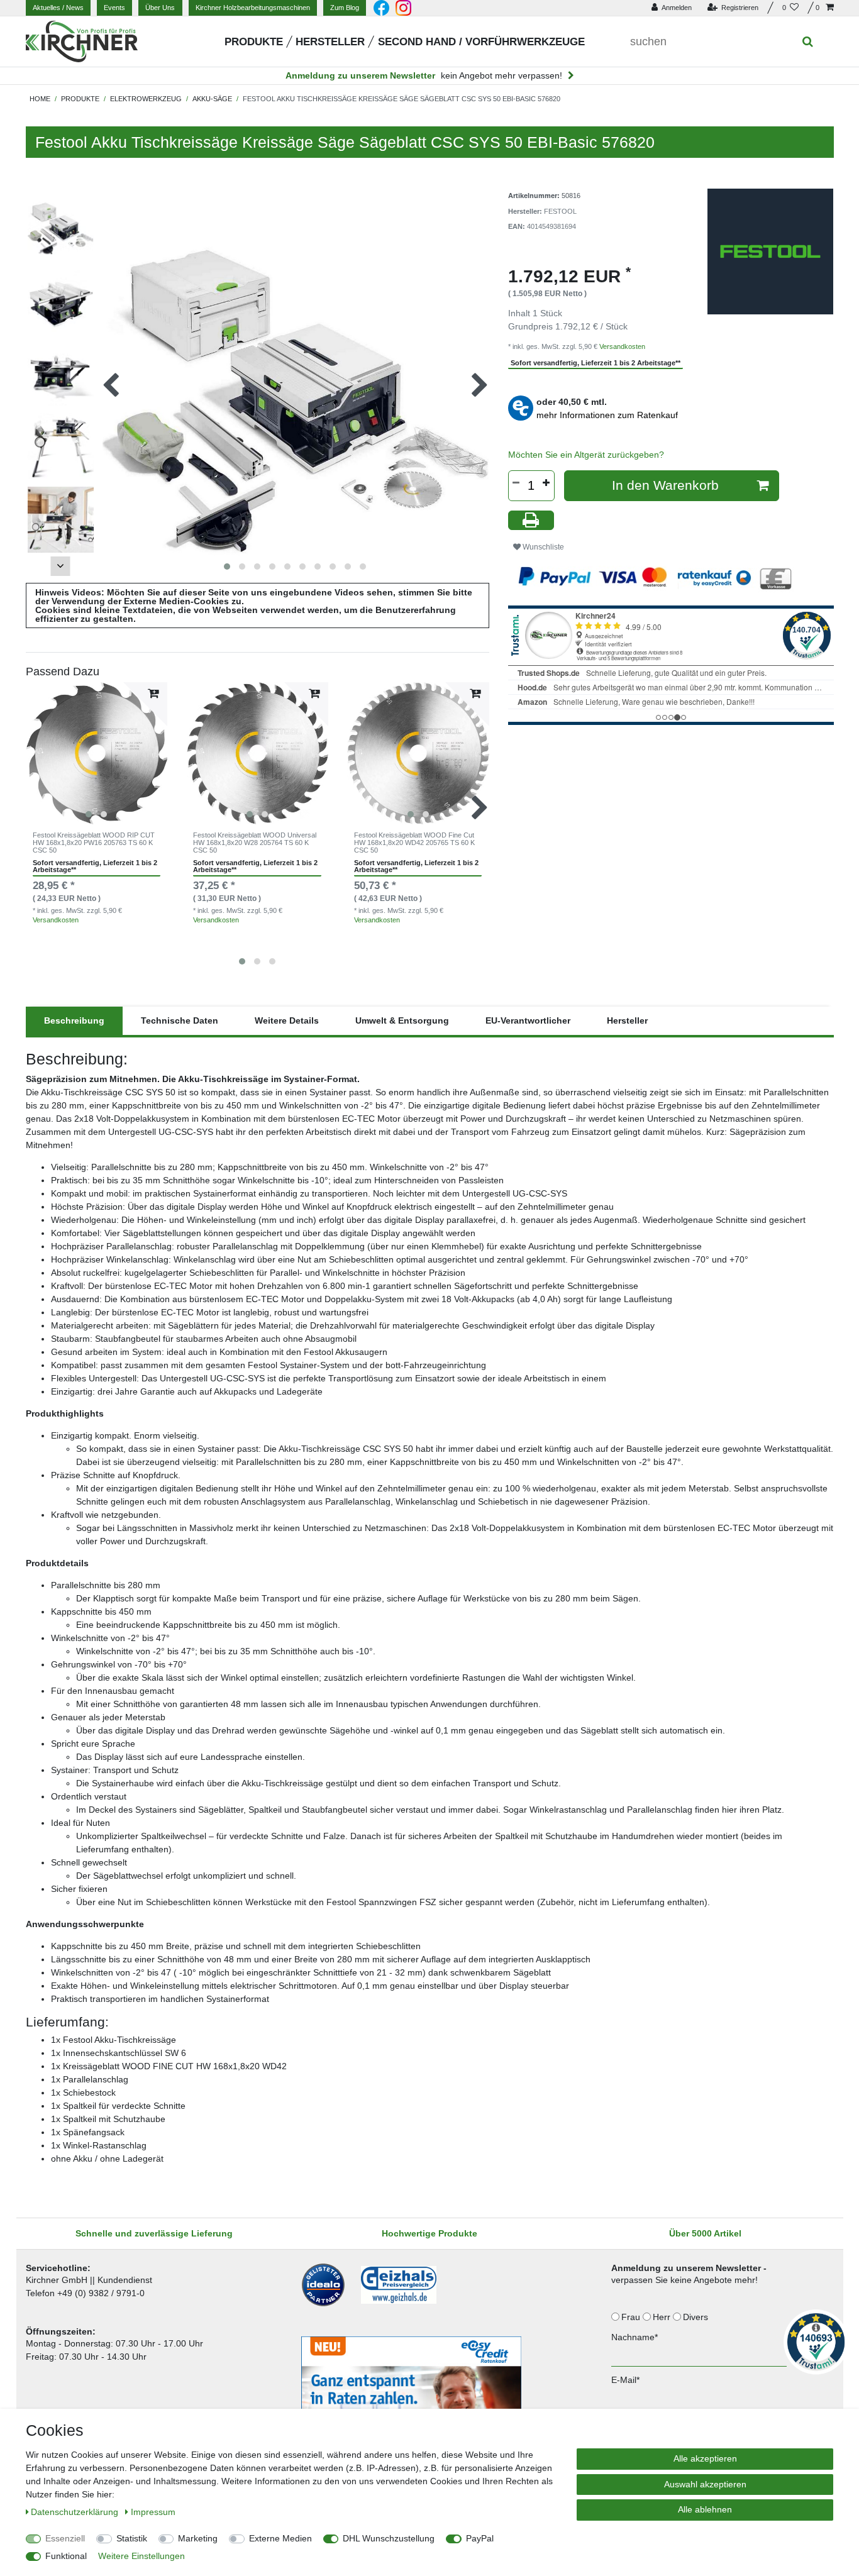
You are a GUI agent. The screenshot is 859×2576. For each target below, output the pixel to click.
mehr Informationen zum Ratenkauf (607, 415)
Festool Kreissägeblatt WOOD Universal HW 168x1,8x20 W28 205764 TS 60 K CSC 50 (255, 843)
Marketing (198, 2538)
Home (40, 99)
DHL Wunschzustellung (389, 2538)
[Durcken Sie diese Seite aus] (531, 520)
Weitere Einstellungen (141, 2556)
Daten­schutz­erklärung (76, 2512)
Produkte (254, 42)
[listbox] (97, 753)
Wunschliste (542, 547)
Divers (697, 2317)
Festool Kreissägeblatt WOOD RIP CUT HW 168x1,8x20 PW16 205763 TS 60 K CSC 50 (94, 843)
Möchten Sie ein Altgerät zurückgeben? (586, 455)
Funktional (66, 2556)
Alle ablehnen (705, 2509)
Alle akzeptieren (705, 2458)
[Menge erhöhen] (546, 483)
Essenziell (65, 2538)
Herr (663, 2317)
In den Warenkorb (665, 485)
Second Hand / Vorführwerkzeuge (481, 42)
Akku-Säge (212, 99)
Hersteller (330, 42)
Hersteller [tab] (627, 1020)
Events (114, 8)
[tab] (74, 1021)
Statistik (132, 2538)
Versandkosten (56, 920)
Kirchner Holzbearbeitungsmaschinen (253, 8)
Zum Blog (345, 8)
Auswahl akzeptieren (705, 2484)
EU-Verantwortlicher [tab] (528, 1020)
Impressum (153, 2512)
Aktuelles (58, 8)
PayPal (480, 2538)
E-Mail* (625, 2380)
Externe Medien (280, 2538)
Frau (632, 2317)
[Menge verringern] (516, 483)
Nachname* (635, 2337)
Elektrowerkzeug (146, 99)
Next (60, 566)
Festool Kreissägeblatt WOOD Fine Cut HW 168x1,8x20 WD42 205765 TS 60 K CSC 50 (414, 843)
